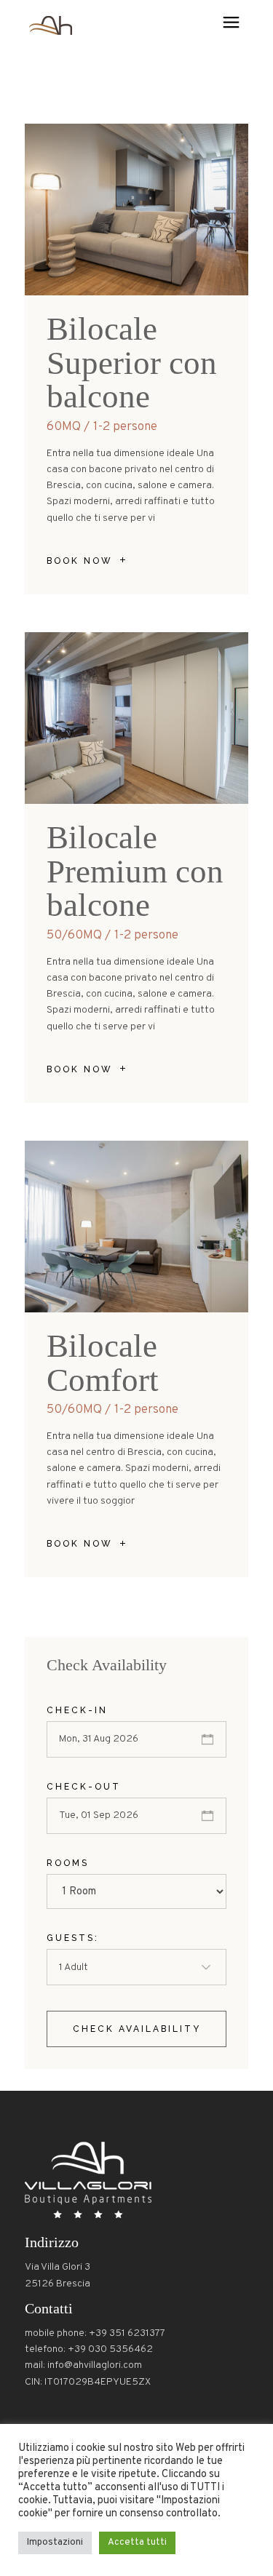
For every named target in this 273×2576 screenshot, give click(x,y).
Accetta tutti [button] (137, 2543)
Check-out (84, 1787)
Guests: (73, 1938)
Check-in (77, 1710)
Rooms (68, 1863)
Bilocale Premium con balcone (135, 871)
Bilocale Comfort (103, 1363)
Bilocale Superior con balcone (132, 363)
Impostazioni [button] (55, 2543)
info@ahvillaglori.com (95, 2365)
